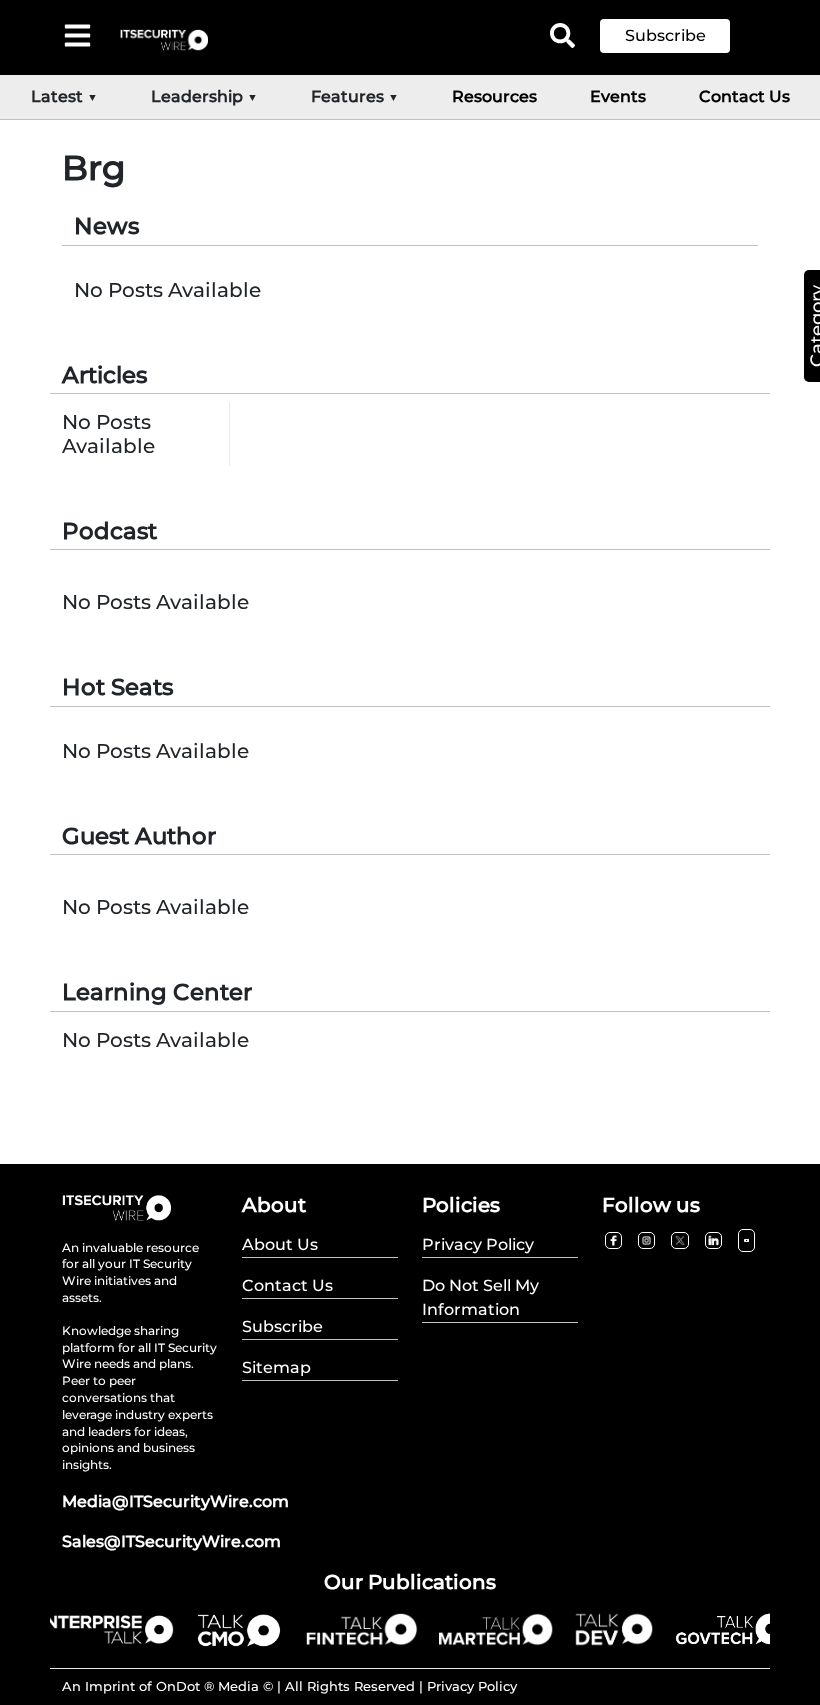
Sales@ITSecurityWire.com (171, 1541)
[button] (680, 36)
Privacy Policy (472, 1686)
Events (618, 96)
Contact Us (744, 96)
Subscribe (665, 35)
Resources (494, 96)
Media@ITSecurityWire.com (175, 1501)
